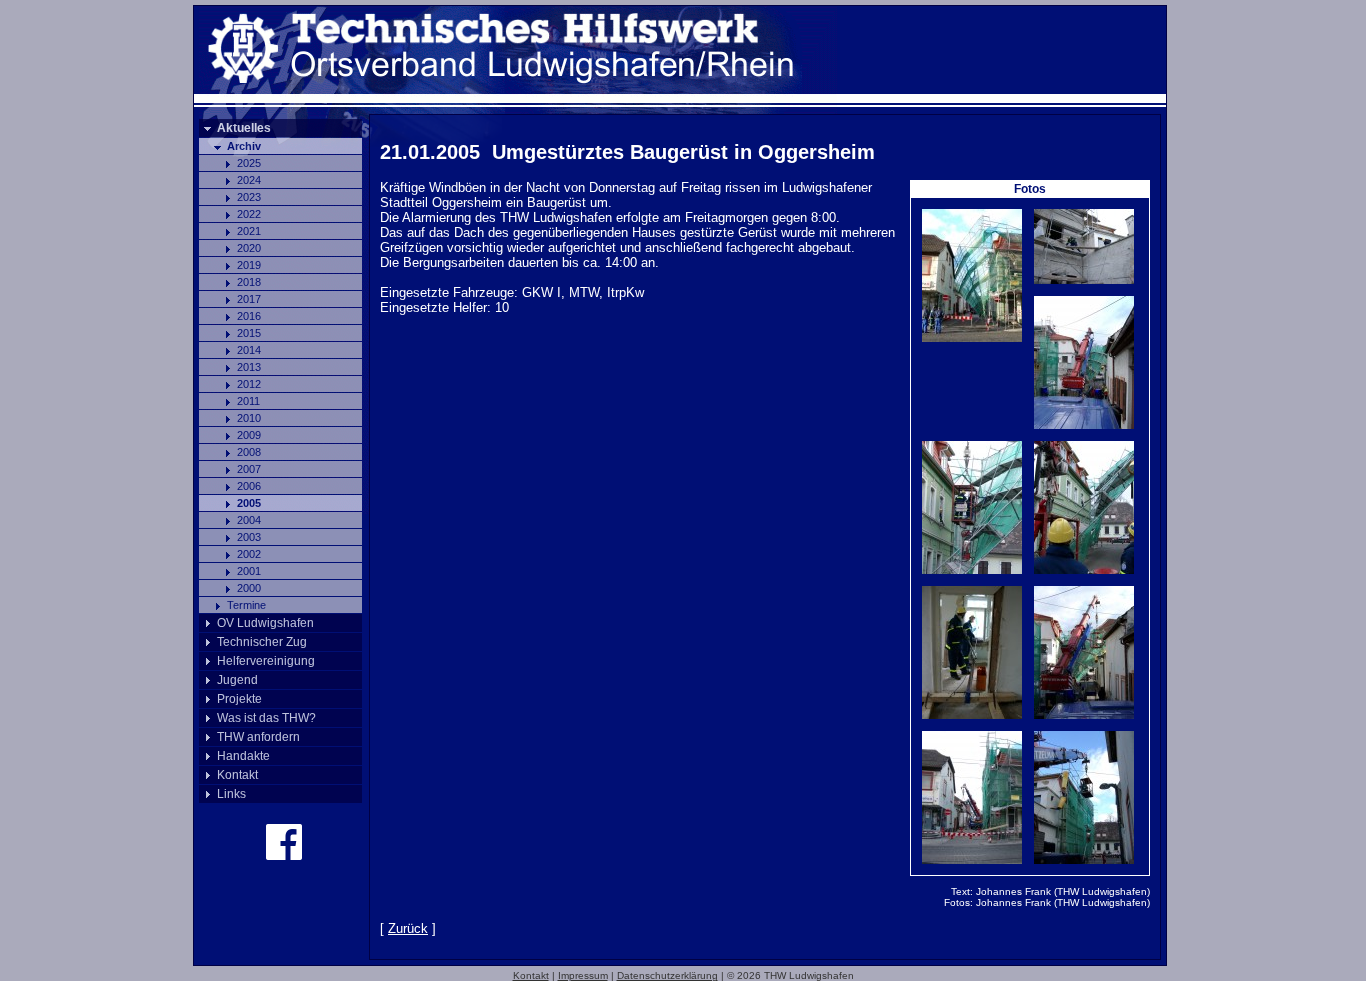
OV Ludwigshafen (265, 623)
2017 (249, 299)
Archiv (244, 146)
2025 (249, 163)
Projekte (239, 699)
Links (231, 794)
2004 (249, 520)
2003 (249, 537)
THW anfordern (258, 737)
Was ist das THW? (266, 718)
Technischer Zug (262, 642)
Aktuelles (244, 128)
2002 (249, 554)
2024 (249, 180)
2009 (249, 435)
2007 (249, 469)
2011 (248, 401)
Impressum (583, 975)
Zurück (408, 928)
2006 (249, 486)
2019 (249, 265)
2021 (249, 231)
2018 (249, 282)
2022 (249, 214)
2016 (249, 316)
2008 (249, 452)
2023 (249, 197)
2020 (249, 248)
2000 (249, 588)
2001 (249, 571)
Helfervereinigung (266, 661)
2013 (249, 367)
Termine (246, 605)
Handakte (243, 756)
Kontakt (237, 775)
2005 (249, 503)
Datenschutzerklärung (667, 975)
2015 (249, 333)
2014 (249, 350)
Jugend (237, 680)
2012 (249, 384)
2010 (249, 418)
